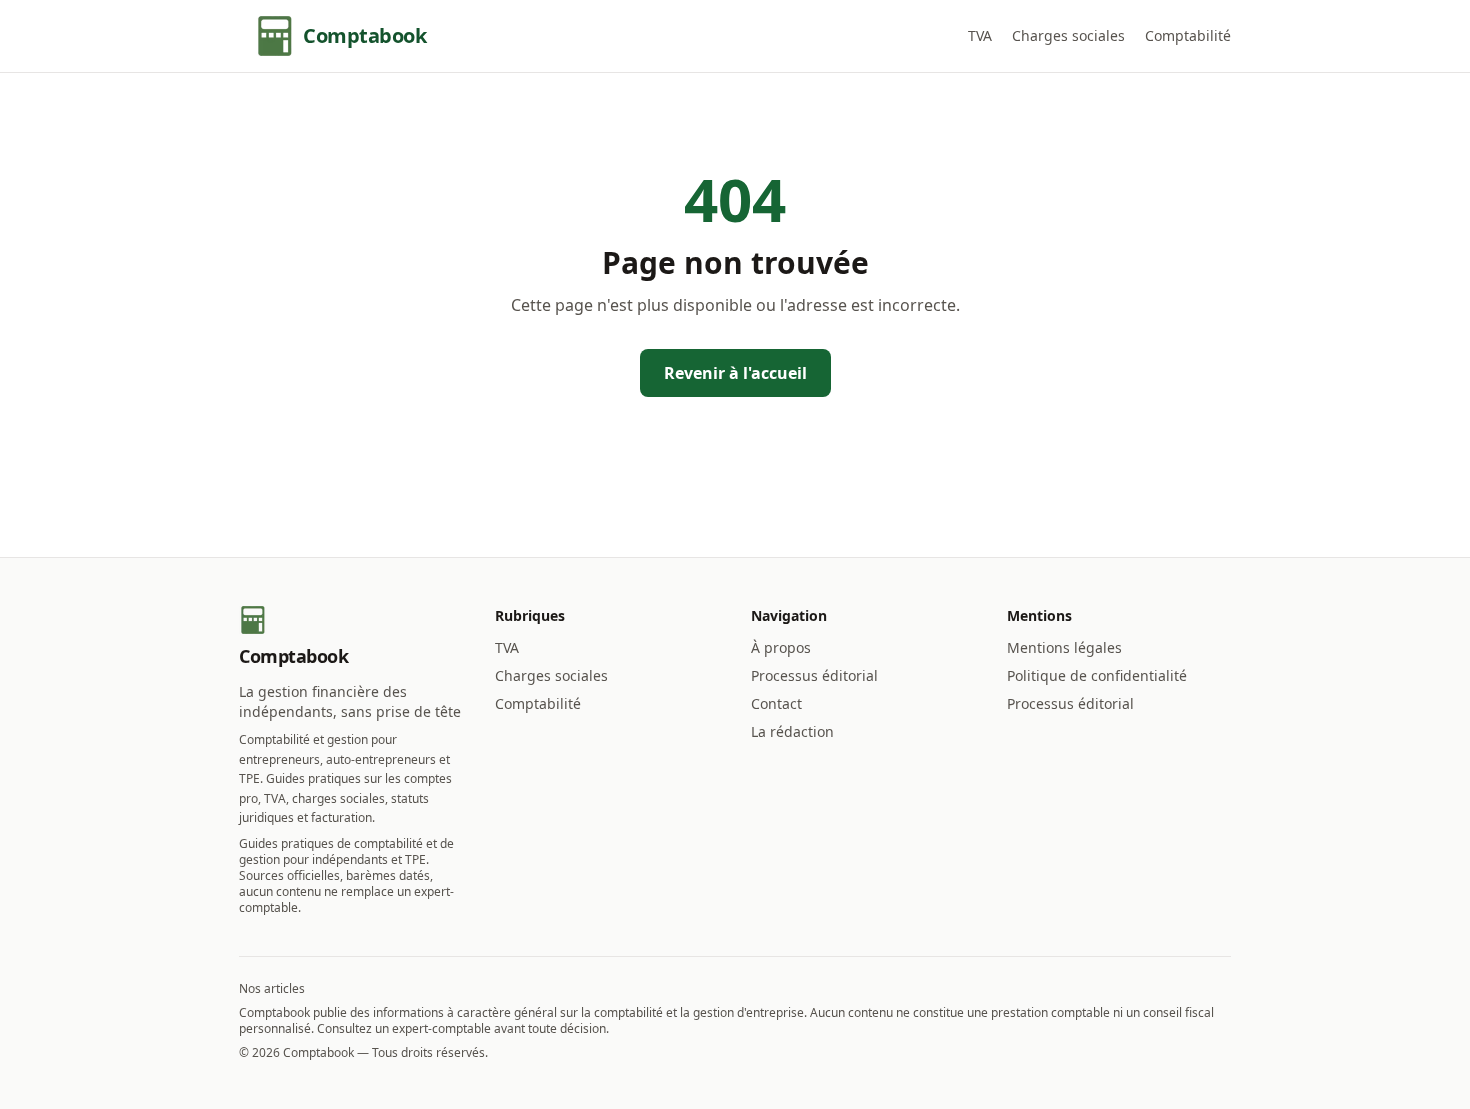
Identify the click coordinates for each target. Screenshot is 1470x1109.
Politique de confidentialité (1097, 675)
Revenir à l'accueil (735, 373)
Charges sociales (1068, 35)
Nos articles (272, 988)
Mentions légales (1064, 647)
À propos (781, 647)
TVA (980, 35)
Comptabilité (1188, 35)
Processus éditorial (814, 675)
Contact (776, 703)
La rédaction (792, 731)
